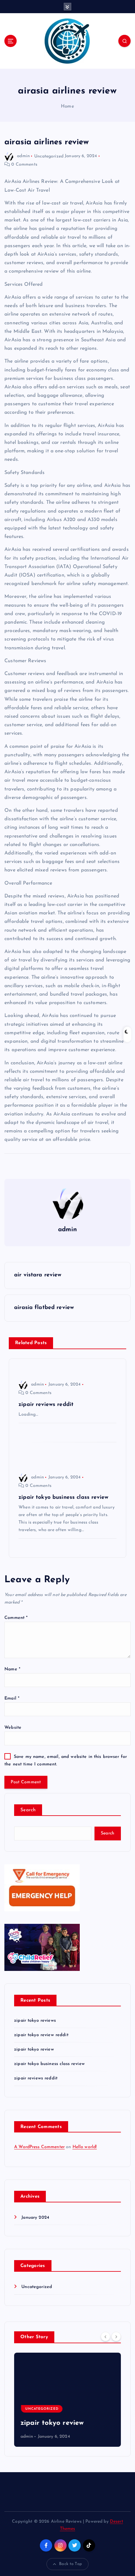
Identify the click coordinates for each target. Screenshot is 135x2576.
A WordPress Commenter (39, 2147)
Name (12, 1669)
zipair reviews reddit (36, 2078)
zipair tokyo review (34, 2049)
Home (67, 106)
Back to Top (70, 2564)
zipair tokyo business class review (49, 2064)
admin (23, 156)
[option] (67, 2400)
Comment (16, 1618)
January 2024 (35, 2218)
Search (28, 1810)
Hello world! (85, 2147)
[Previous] (105, 2337)
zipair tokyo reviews (35, 2021)
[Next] (116, 2337)
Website (13, 1728)
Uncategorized (49, 156)
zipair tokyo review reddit (41, 2035)
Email (12, 1698)
